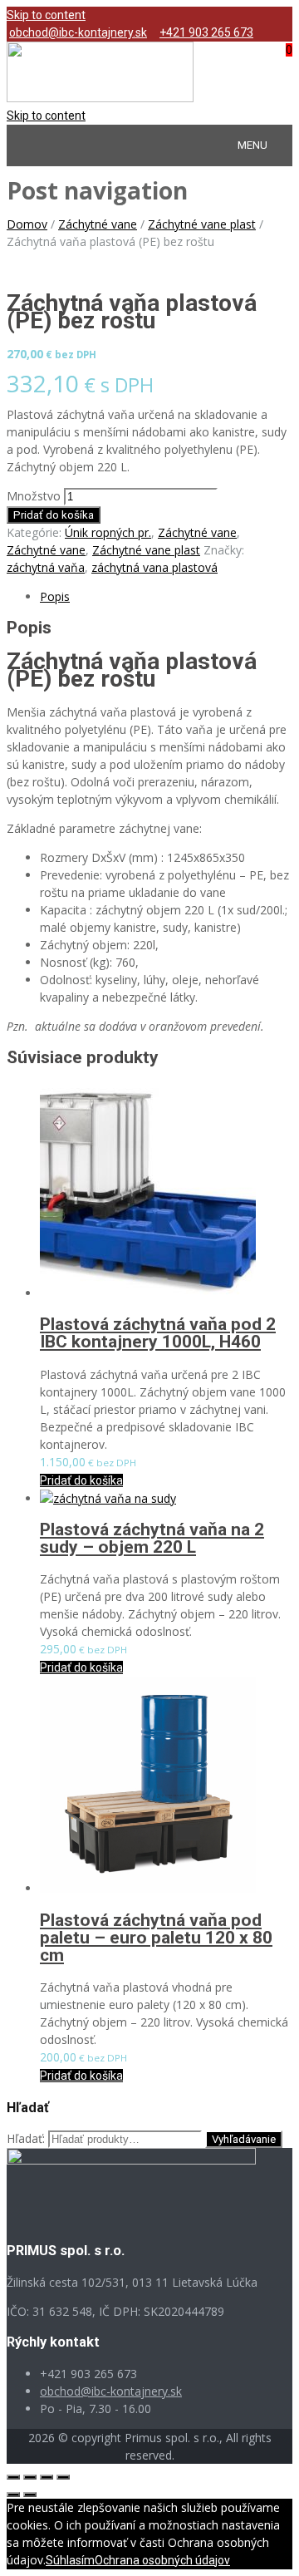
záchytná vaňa (46, 567)
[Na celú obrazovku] (47, 2477)
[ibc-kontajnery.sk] (100, 98)
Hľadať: (26, 2138)
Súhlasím (70, 2560)
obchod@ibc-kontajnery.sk (78, 32)
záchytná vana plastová (154, 567)
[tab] (166, 596)
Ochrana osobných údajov (162, 2560)
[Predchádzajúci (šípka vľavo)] (13, 2495)
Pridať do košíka (54, 515)
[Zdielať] (30, 2477)
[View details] (148, 1293)
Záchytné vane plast (202, 224)
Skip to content (46, 15)
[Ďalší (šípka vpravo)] (30, 2495)
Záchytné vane (98, 224)
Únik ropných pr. (108, 532)
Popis (55, 596)
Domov (27, 224)
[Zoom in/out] (63, 2477)
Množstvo (34, 496)
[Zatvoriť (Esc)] (13, 2477)
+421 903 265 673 (206, 32)
